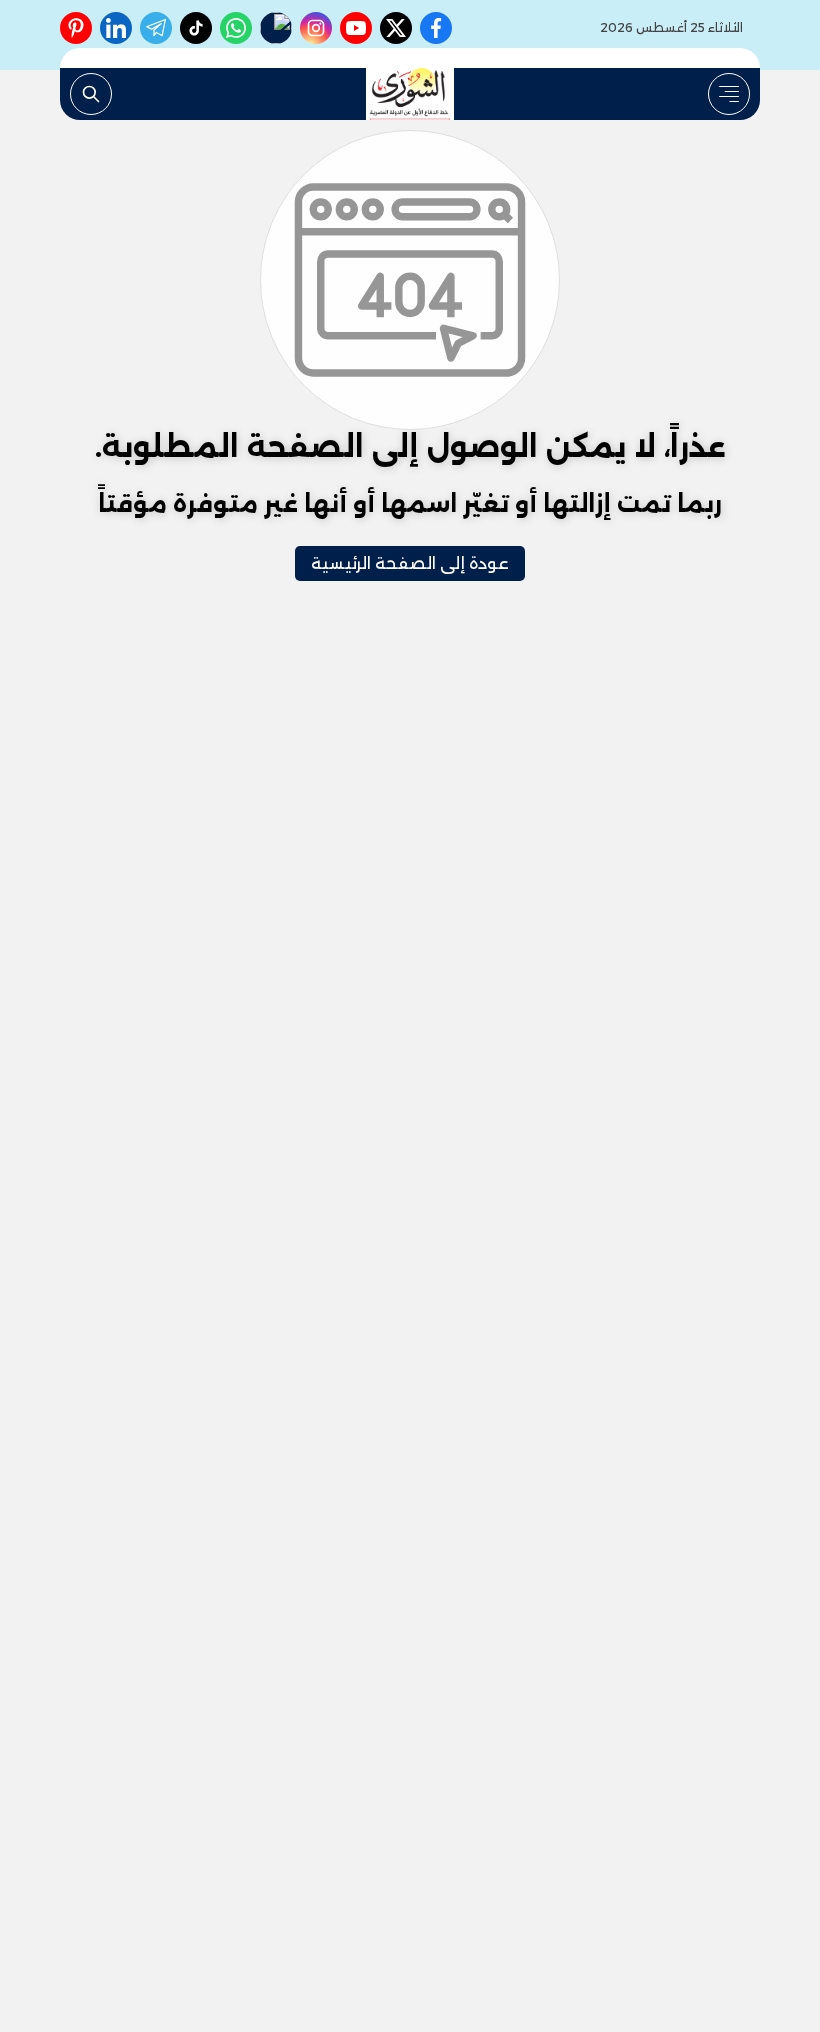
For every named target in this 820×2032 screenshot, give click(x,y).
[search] (91, 94)
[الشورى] (410, 94)
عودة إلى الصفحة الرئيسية (410, 563)
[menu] (729, 94)
